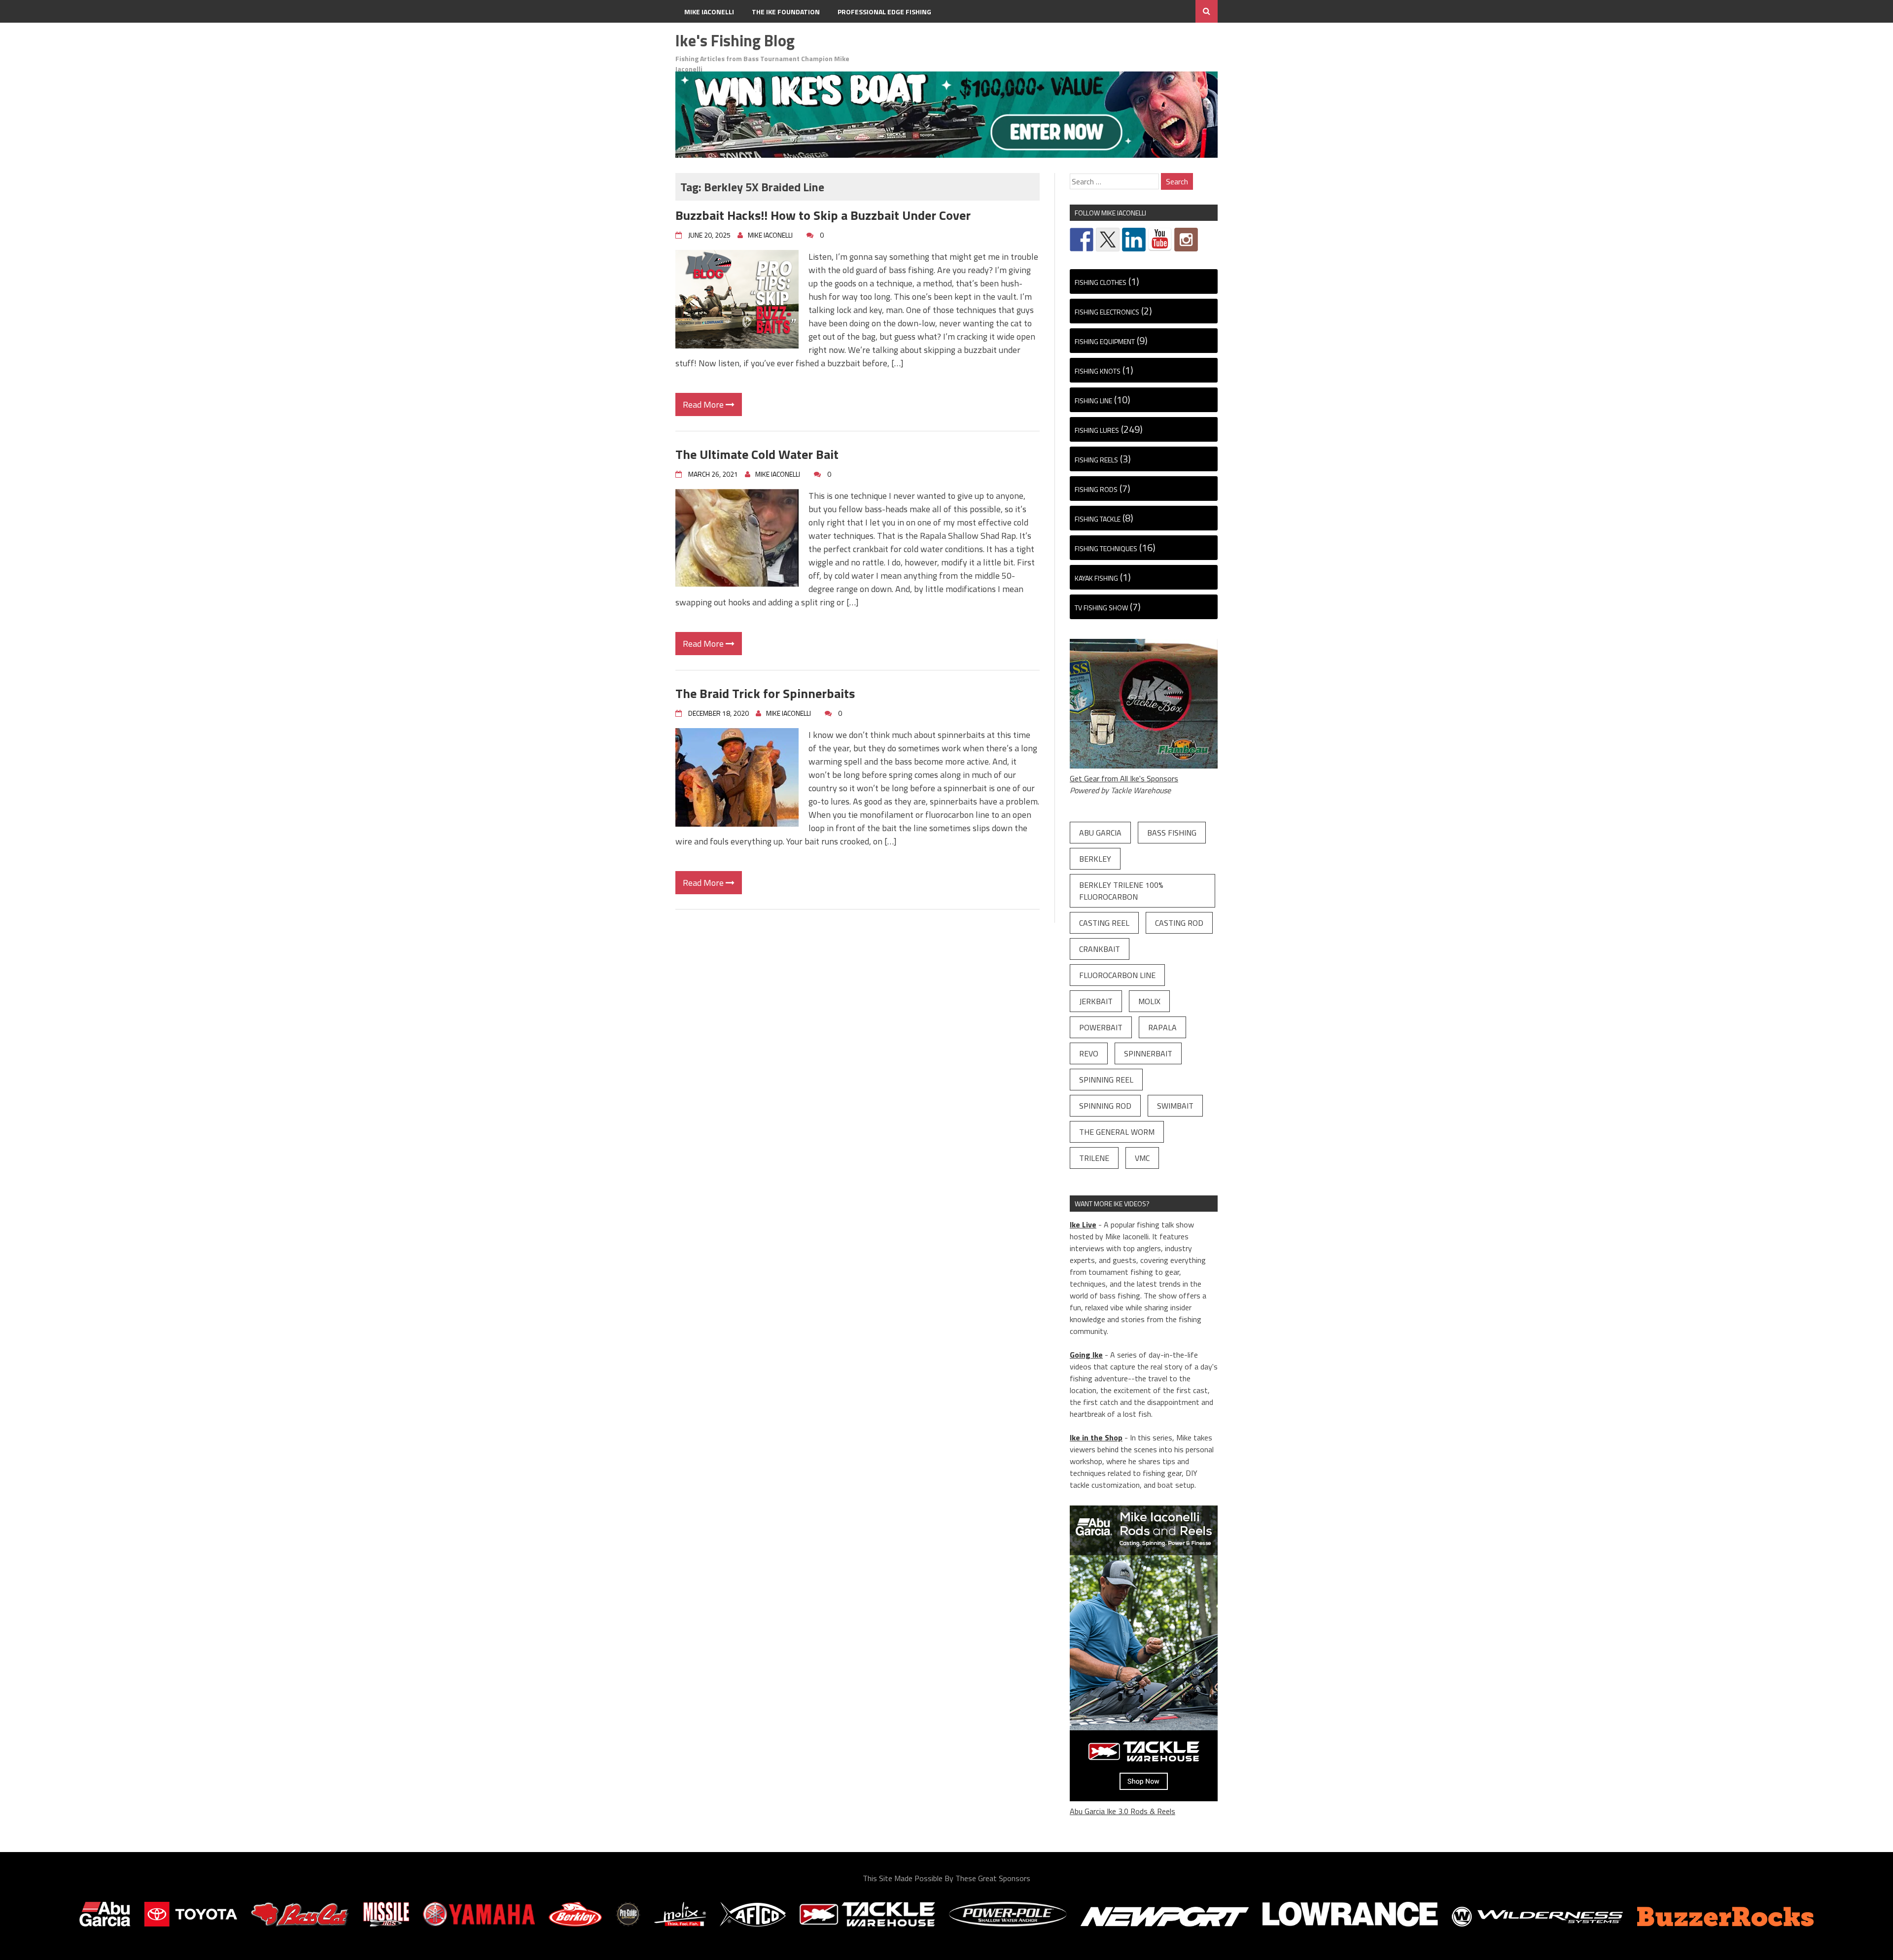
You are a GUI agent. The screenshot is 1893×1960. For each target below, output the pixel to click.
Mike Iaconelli (709, 12)
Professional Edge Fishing (884, 12)
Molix (1149, 1001)
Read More (704, 404)
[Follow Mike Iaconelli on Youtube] (1160, 240)
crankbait (1100, 949)
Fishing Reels (1096, 460)
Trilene (1094, 1158)
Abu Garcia (1100, 833)
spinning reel (1106, 1080)
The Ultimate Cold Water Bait (757, 454)
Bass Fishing (1172, 833)
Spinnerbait (1148, 1053)
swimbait (1175, 1106)
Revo (1089, 1053)
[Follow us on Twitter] (1108, 240)
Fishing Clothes (1101, 282)
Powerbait (1101, 1027)
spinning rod (1105, 1106)
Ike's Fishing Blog (735, 40)
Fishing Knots (1098, 371)
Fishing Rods (1096, 489)
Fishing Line (1093, 401)
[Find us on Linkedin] (1134, 240)
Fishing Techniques (1106, 548)
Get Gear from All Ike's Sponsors (1124, 778)
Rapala (1162, 1027)
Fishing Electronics (1107, 312)
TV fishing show (1101, 608)
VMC (1142, 1158)
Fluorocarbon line (1117, 975)
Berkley (1095, 859)
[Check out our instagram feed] (1186, 240)
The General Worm (1117, 1132)
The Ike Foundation (786, 12)
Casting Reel (1104, 923)
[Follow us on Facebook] (1082, 240)
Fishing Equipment (1105, 341)
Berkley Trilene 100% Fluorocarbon (1121, 891)
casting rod (1179, 923)
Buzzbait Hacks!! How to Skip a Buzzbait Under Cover (823, 215)
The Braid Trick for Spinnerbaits (765, 693)
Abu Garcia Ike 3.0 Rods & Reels (1122, 1811)
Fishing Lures (1097, 430)
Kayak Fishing (1096, 578)
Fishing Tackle (1098, 519)
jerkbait (1096, 1001)
